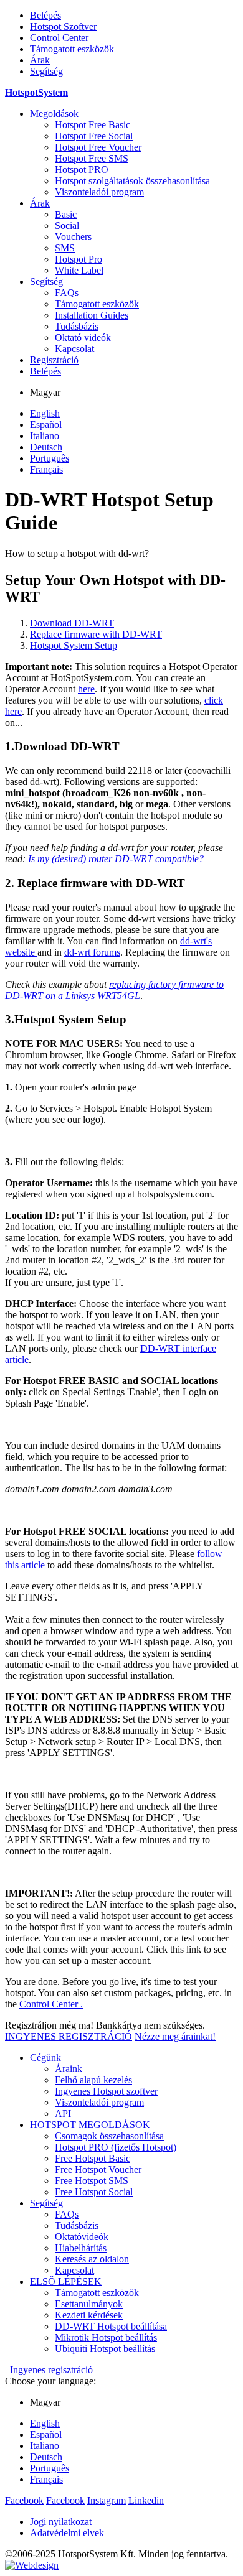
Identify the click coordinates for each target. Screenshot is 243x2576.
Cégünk (45, 2058)
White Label (79, 270)
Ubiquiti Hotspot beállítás (105, 2349)
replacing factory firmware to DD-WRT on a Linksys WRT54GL (114, 990)
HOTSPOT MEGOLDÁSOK (90, 2125)
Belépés (45, 15)
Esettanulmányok (89, 2304)
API (63, 2113)
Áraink (69, 2069)
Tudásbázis (77, 326)
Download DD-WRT (72, 623)
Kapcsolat (74, 349)
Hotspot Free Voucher (98, 147)
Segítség (46, 71)
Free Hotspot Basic (93, 2158)
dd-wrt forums (92, 952)
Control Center (59, 38)
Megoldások (54, 114)
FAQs (67, 293)
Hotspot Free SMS (92, 158)
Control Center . (51, 2004)
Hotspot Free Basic (93, 125)
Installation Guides (92, 315)
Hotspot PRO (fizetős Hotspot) (116, 2147)
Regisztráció (54, 360)
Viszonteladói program (99, 192)
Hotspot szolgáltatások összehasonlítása (132, 181)
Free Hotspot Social (94, 2192)
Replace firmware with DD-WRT (96, 634)
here (86, 689)
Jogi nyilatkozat (61, 2522)
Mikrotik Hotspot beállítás (106, 2337)
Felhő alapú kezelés (93, 2080)
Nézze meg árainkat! (175, 2036)
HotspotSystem (36, 92)
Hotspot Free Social (94, 136)
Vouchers (73, 237)
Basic (66, 214)
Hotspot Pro (79, 259)
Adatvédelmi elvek (67, 2533)
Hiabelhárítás (81, 2248)
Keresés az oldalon (92, 2259)
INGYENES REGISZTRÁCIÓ (69, 2036)
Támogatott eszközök (72, 49)
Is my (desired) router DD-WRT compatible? (115, 859)
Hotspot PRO (82, 170)
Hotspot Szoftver (63, 26)
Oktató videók (83, 337)
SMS (65, 248)
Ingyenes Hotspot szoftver (106, 2091)
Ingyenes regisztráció (51, 2370)
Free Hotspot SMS (92, 2181)
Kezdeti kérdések (89, 2315)
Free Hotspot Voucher (98, 2169)
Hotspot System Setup (74, 645)
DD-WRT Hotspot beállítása (111, 2326)
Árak (40, 60)
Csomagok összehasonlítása (109, 2136)
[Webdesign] (32, 2565)
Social (67, 226)
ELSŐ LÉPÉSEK (66, 2281)
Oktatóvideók (82, 2237)
